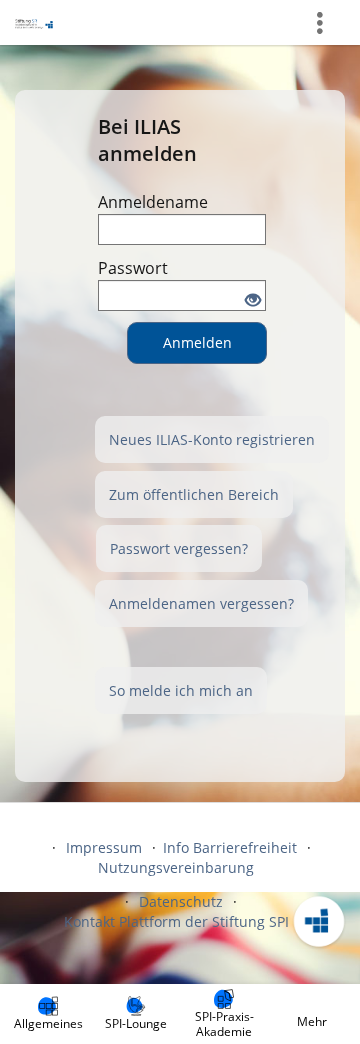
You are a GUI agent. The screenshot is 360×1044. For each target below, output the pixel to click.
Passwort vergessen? (179, 548)
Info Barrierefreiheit (230, 847)
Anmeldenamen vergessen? (201, 603)
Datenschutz (181, 901)
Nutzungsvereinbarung (176, 867)
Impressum (104, 847)
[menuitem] (48, 1014)
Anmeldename (153, 202)
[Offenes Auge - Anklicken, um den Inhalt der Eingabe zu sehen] (253, 301)
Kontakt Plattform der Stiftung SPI (176, 921)
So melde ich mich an (181, 690)
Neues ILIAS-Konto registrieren (212, 439)
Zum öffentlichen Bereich (194, 494)
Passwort (133, 268)
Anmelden (197, 342)
